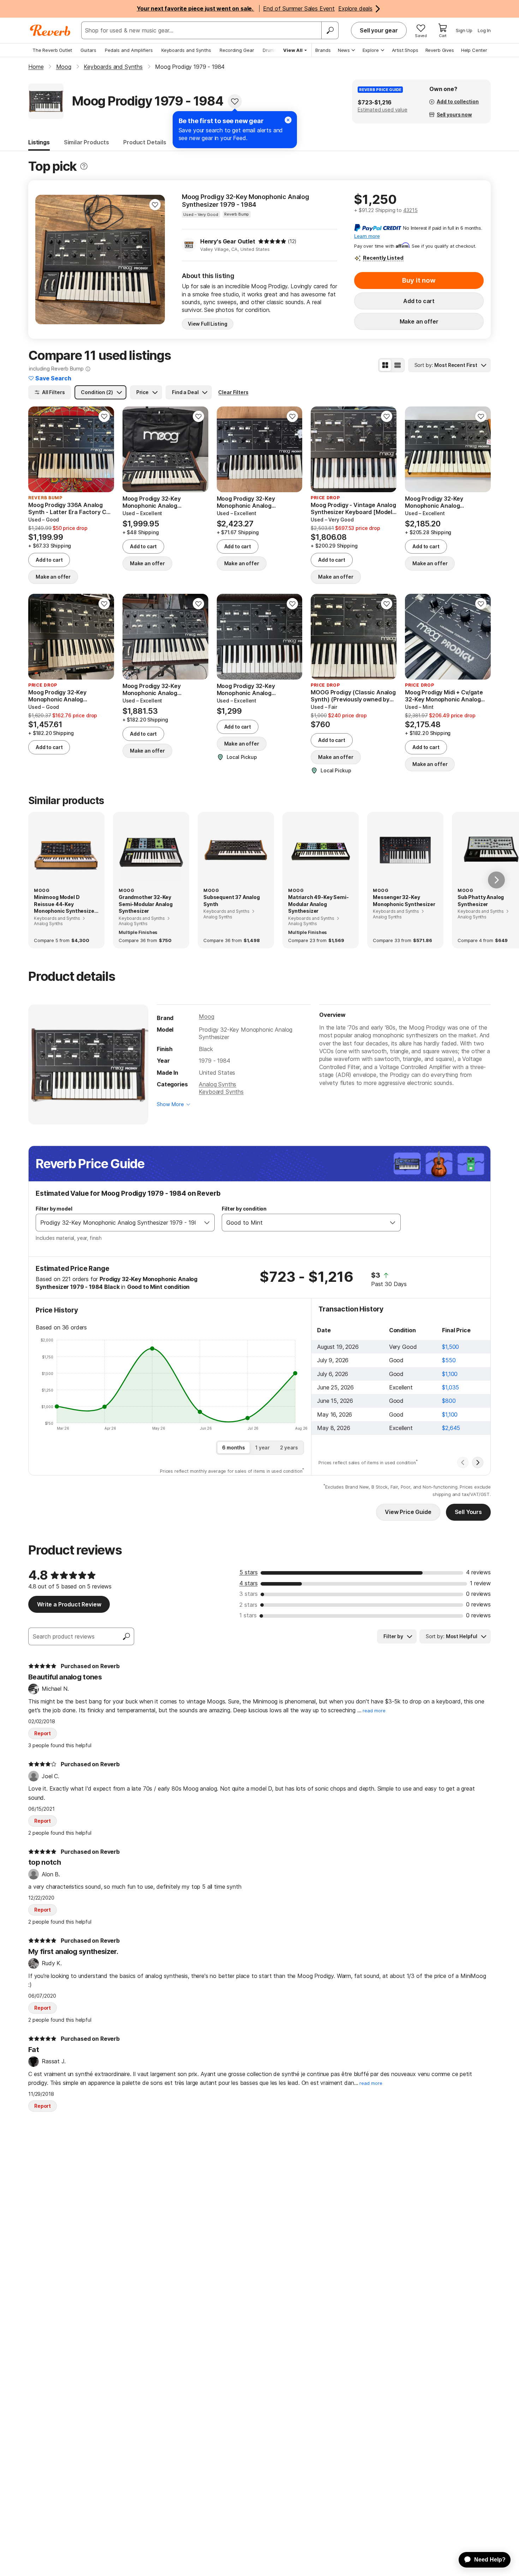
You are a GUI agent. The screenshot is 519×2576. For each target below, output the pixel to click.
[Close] (288, 120)
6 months (234, 1447)
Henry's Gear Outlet (228, 241)
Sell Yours (468, 1512)
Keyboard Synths (221, 1092)
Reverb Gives (440, 50)
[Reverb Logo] (50, 30)
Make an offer (419, 321)
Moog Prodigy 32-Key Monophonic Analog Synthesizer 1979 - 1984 (246, 201)
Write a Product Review (69, 1604)
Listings (39, 142)
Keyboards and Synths (186, 50)
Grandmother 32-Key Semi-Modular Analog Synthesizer (146, 904)
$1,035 (451, 1387)
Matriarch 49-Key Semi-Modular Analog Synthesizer (318, 904)
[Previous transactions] (463, 1462)
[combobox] (118, 1223)
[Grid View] (385, 365)
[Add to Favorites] (235, 101)
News (344, 50)
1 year (263, 1447)
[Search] (330, 30)
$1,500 (451, 1347)
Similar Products (86, 142)
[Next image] (155, 260)
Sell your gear (379, 30)
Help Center (474, 50)
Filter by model (54, 1209)
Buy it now (419, 280)
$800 (449, 1401)
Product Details (145, 142)
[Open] (207, 1223)
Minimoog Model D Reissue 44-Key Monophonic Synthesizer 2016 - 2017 (65, 904)
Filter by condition (244, 1209)
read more (374, 1711)
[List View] (398, 365)
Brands (323, 50)
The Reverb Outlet (52, 50)
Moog (206, 1016)
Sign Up (464, 30)
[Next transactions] (478, 1462)
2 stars (248, 1605)
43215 (410, 210)
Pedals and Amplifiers (129, 50)
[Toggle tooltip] (84, 166)
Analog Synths (217, 1084)
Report (43, 1733)
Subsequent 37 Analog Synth (232, 901)
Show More (170, 1104)
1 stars (248, 1615)
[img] (272, 241)
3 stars (249, 1594)
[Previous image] (45, 260)
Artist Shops (405, 50)
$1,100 (450, 1374)
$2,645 (451, 1428)
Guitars (88, 50)
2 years (289, 1447)
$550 (449, 1360)
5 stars (249, 1572)
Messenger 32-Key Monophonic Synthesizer (404, 901)
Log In (484, 30)
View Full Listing (208, 324)
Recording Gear (237, 50)
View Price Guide (408, 1512)
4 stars (249, 1583)
